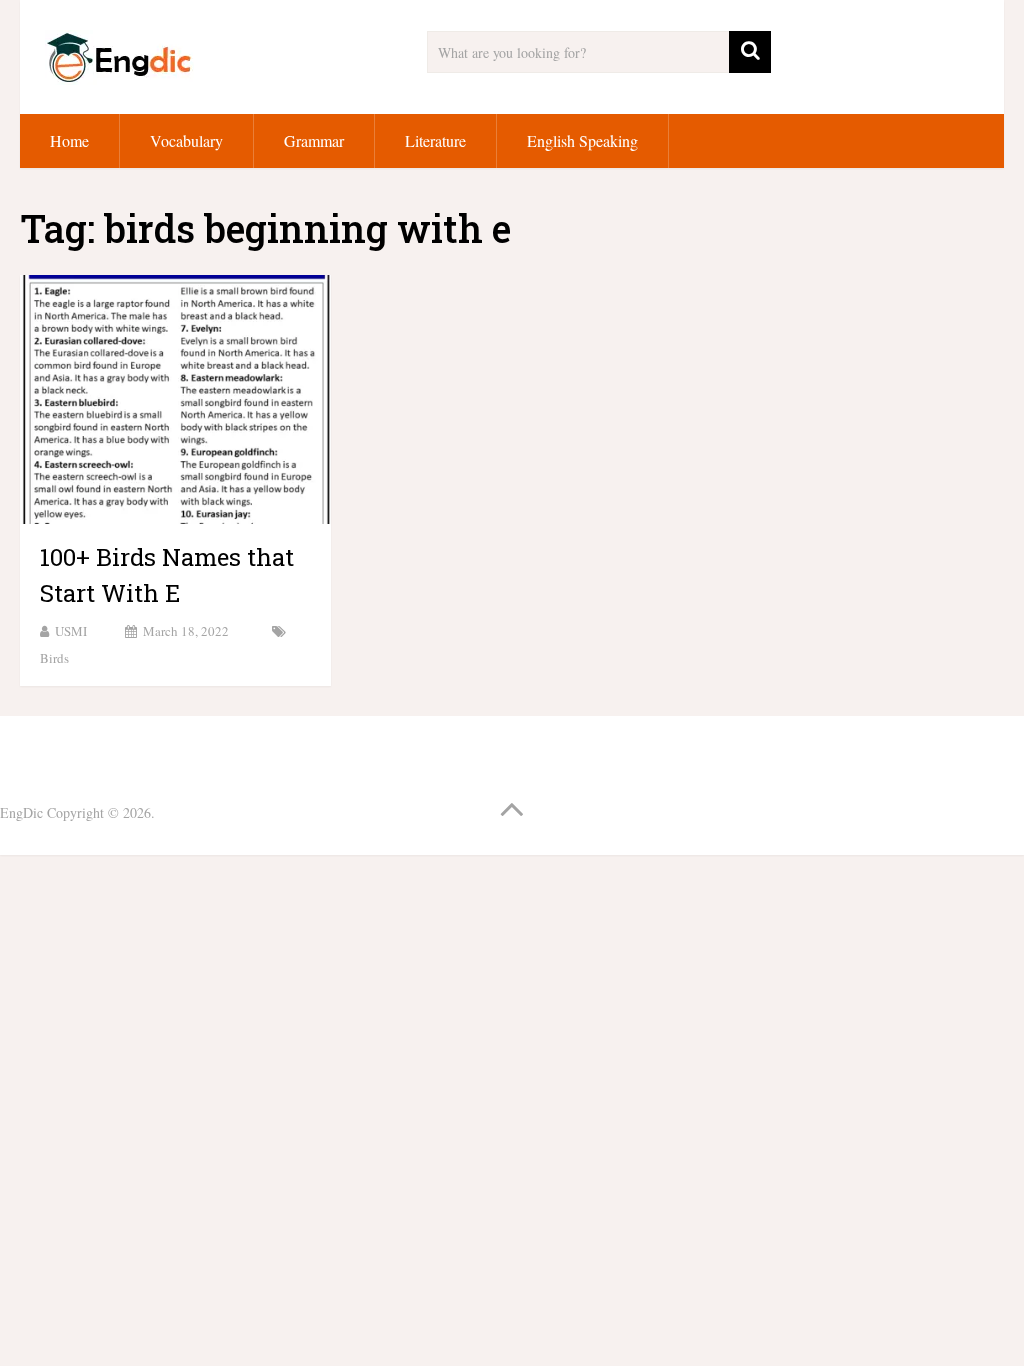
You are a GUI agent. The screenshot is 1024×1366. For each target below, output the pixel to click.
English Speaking (582, 140)
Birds (54, 658)
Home (69, 140)
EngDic (21, 812)
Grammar (314, 140)
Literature (435, 140)
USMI (71, 631)
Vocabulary (186, 140)
